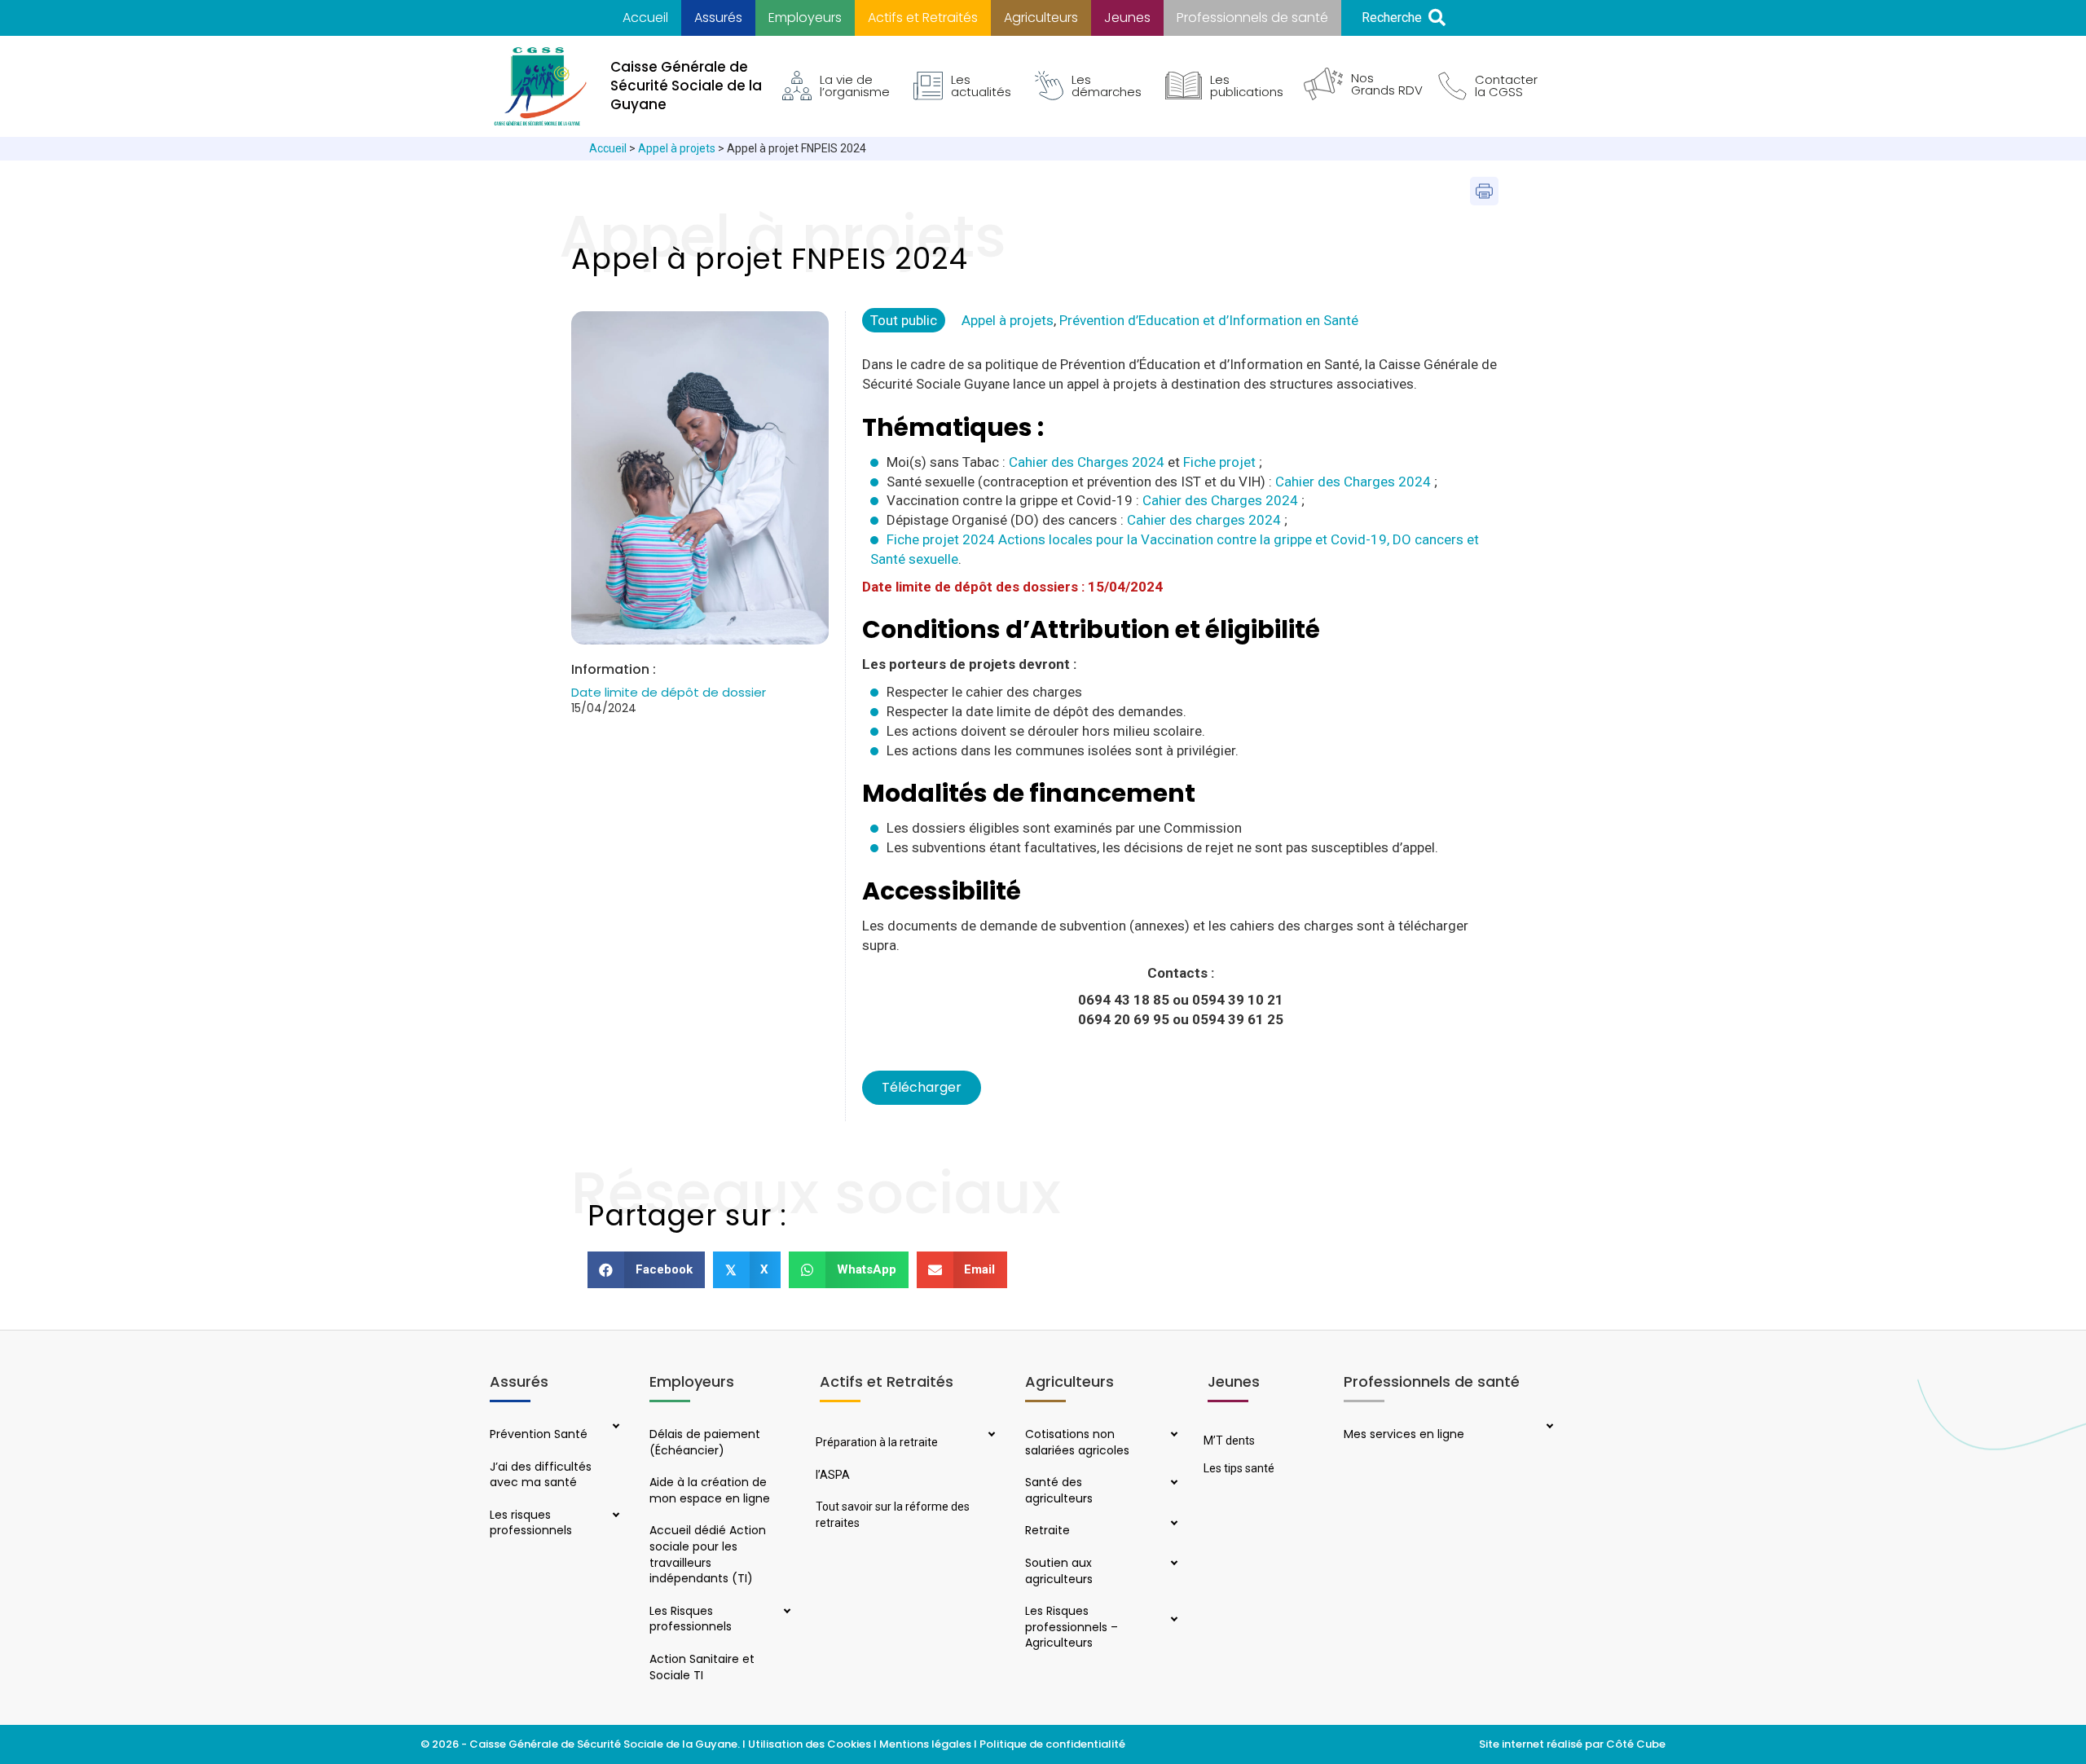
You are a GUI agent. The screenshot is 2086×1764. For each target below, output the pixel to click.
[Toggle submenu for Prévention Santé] (614, 1427)
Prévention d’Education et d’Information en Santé (1209, 320)
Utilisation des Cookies (810, 1744)
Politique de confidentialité (1054, 1744)
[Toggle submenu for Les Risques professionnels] (785, 1612)
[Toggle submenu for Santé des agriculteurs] (1173, 1484)
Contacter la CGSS (1506, 86)
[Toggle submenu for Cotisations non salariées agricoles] (1173, 1436)
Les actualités (981, 86)
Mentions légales (925, 1744)
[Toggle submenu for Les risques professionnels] (614, 1516)
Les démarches (1107, 86)
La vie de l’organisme (855, 86)
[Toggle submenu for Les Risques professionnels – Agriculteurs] (1173, 1621)
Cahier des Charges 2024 (1087, 462)
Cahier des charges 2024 (1204, 520)
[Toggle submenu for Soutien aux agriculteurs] (1173, 1564)
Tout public (904, 320)
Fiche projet (1219, 462)
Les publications (1247, 86)
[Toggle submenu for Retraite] (1173, 1524)
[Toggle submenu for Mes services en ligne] (1548, 1427)
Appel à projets (677, 148)
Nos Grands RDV (1387, 84)
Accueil (608, 148)
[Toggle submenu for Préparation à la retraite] (990, 1436)
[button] (1404, 18)
